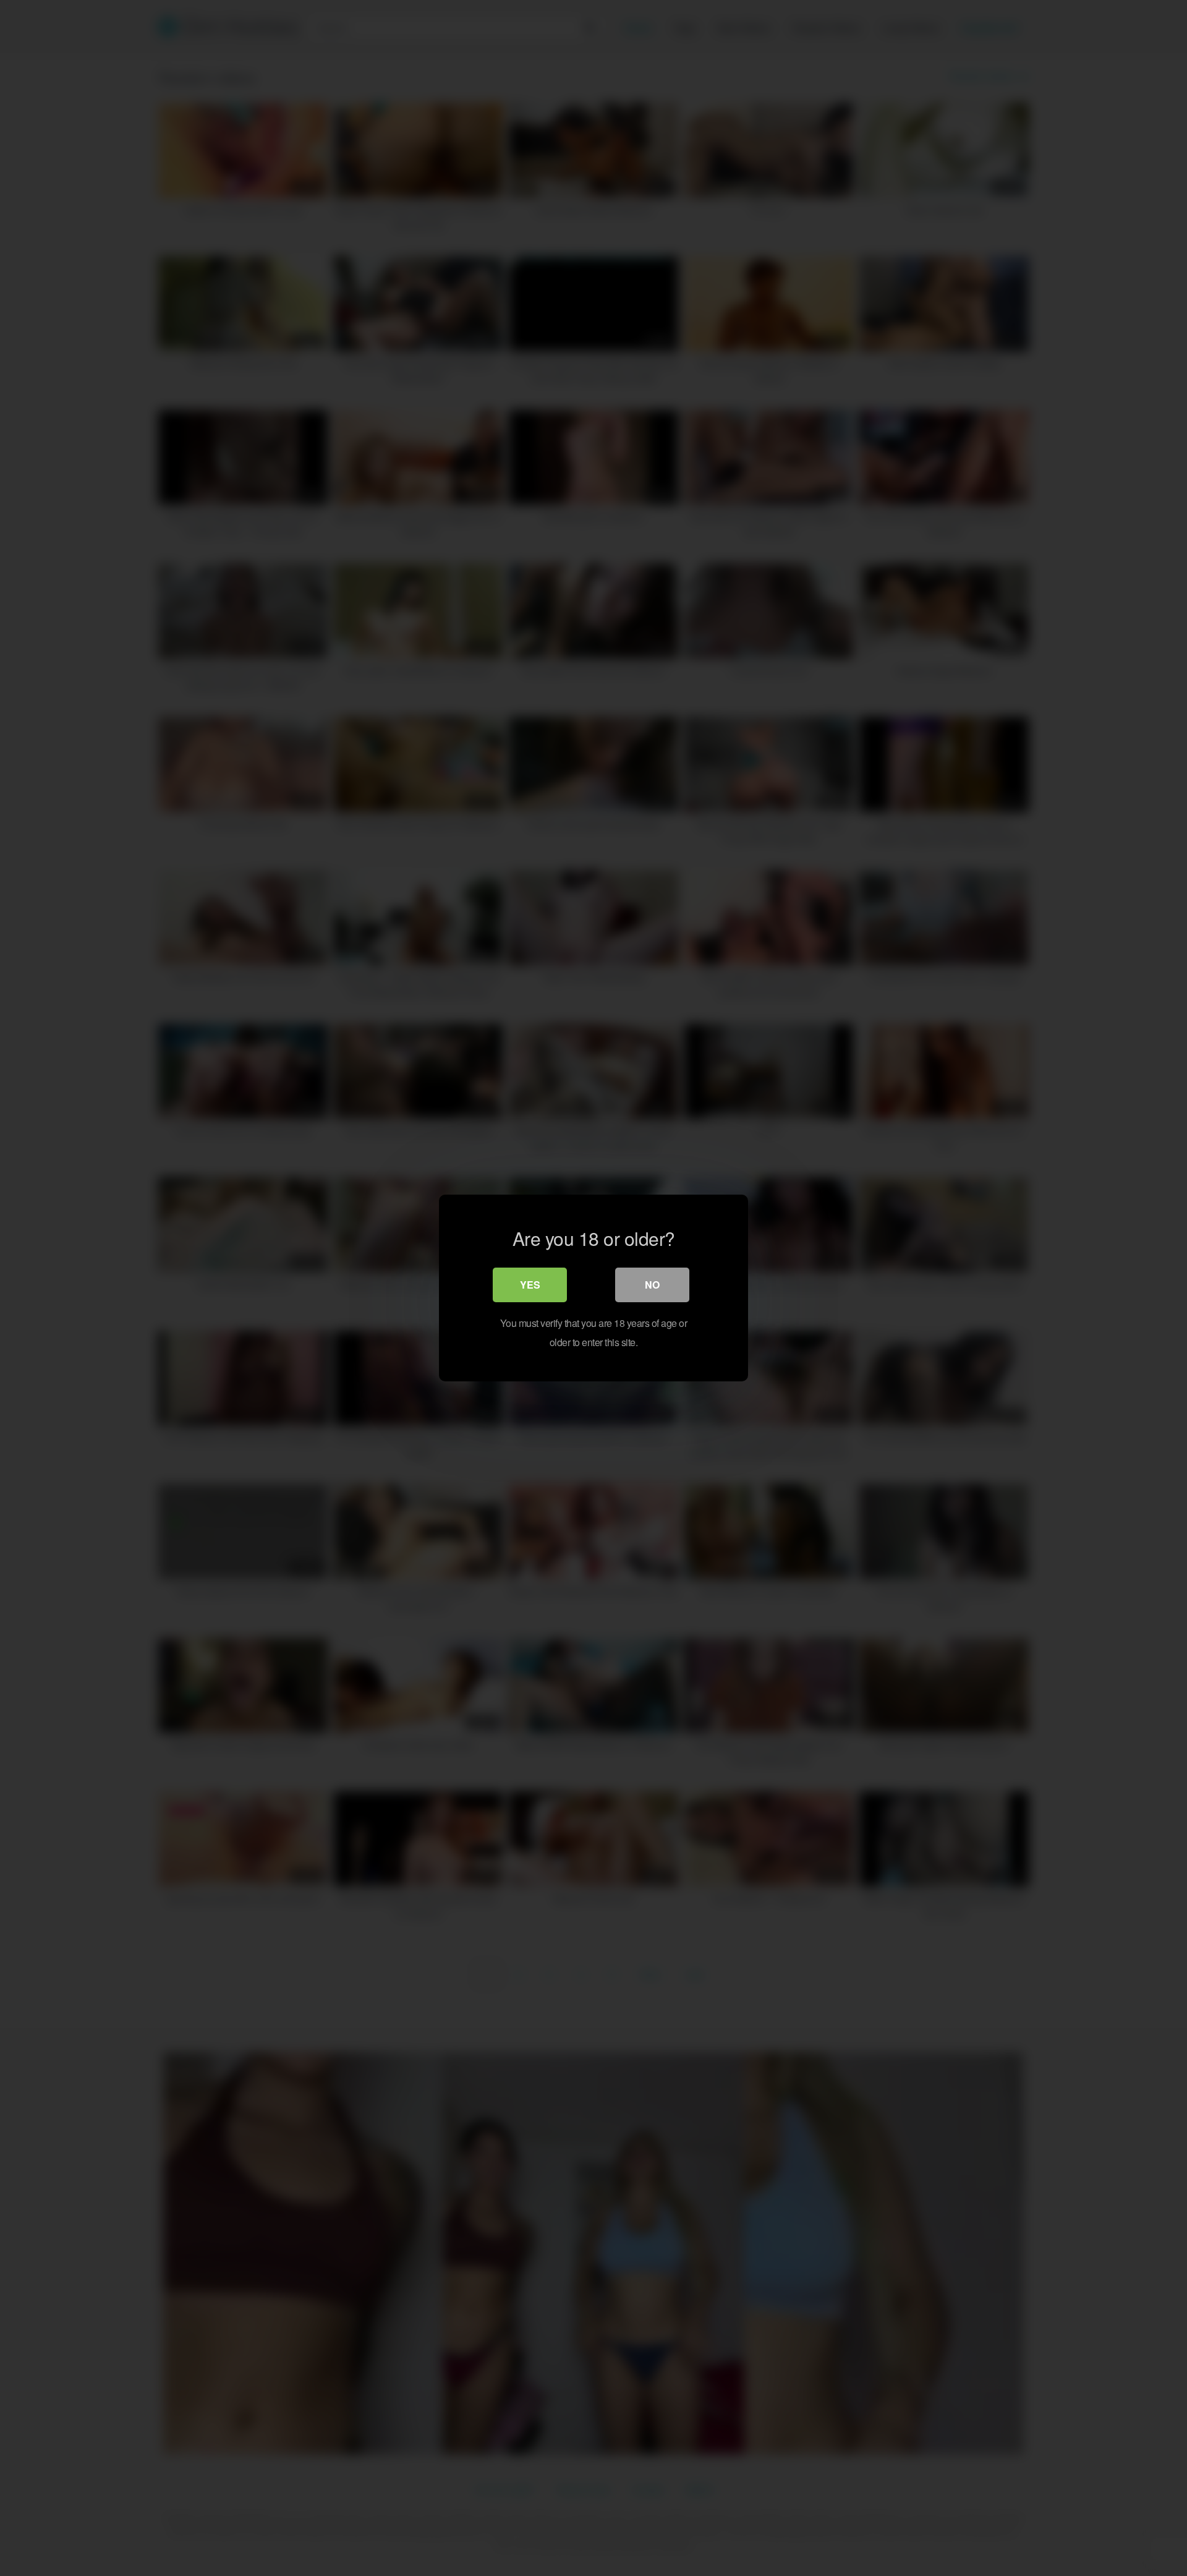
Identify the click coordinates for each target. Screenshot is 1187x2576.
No (652, 1285)
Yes (530, 1285)
